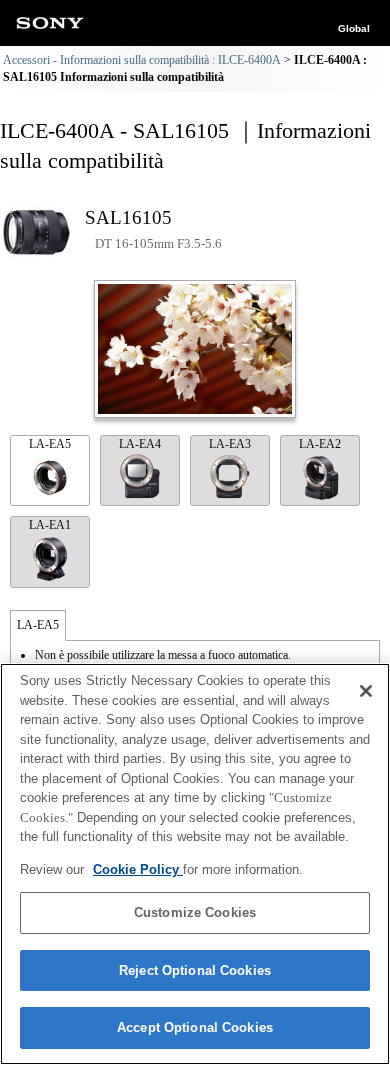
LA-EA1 (50, 525)
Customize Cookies (195, 912)
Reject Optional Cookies (195, 970)
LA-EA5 (50, 444)
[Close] (366, 691)
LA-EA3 (230, 444)
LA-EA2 (320, 444)
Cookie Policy (138, 869)
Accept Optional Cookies (195, 1027)
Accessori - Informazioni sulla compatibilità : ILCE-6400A (142, 60)
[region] (195, 864)
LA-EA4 (140, 444)
